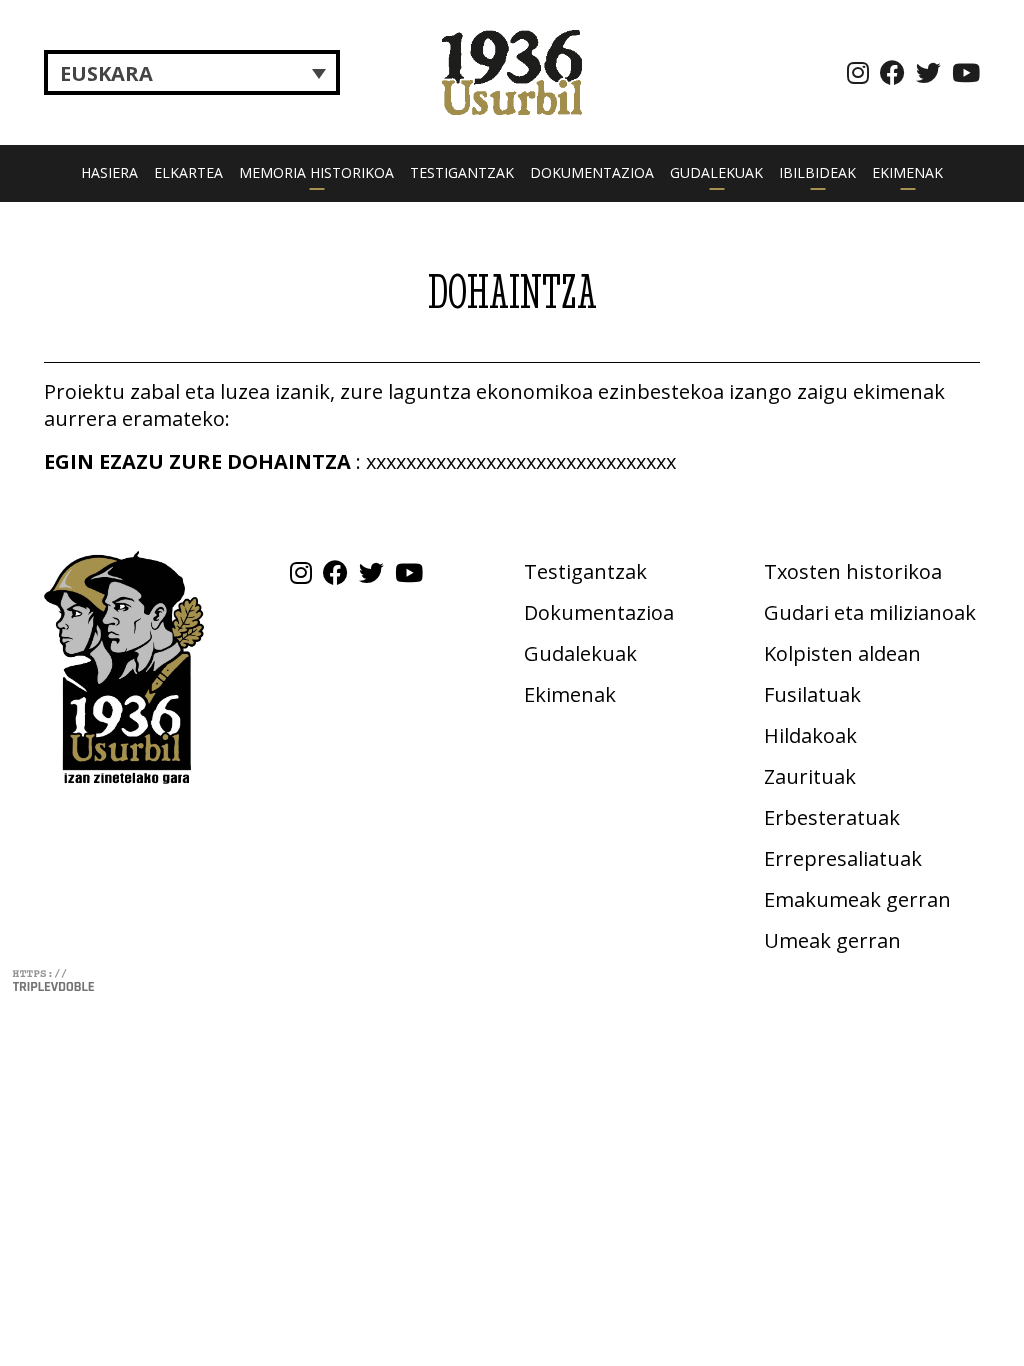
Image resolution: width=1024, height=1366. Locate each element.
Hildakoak (810, 735)
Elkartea (188, 172)
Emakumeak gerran (857, 899)
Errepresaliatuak (843, 858)
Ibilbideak (817, 172)
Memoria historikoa (316, 172)
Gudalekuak (716, 172)
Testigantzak (462, 172)
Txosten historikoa (853, 571)
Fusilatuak (812, 694)
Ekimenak (907, 172)
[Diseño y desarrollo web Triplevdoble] (53, 978)
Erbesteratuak (832, 817)
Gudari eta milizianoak (870, 612)
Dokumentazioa (592, 172)
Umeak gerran (832, 940)
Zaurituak (810, 776)
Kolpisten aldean (842, 653)
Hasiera (109, 172)
